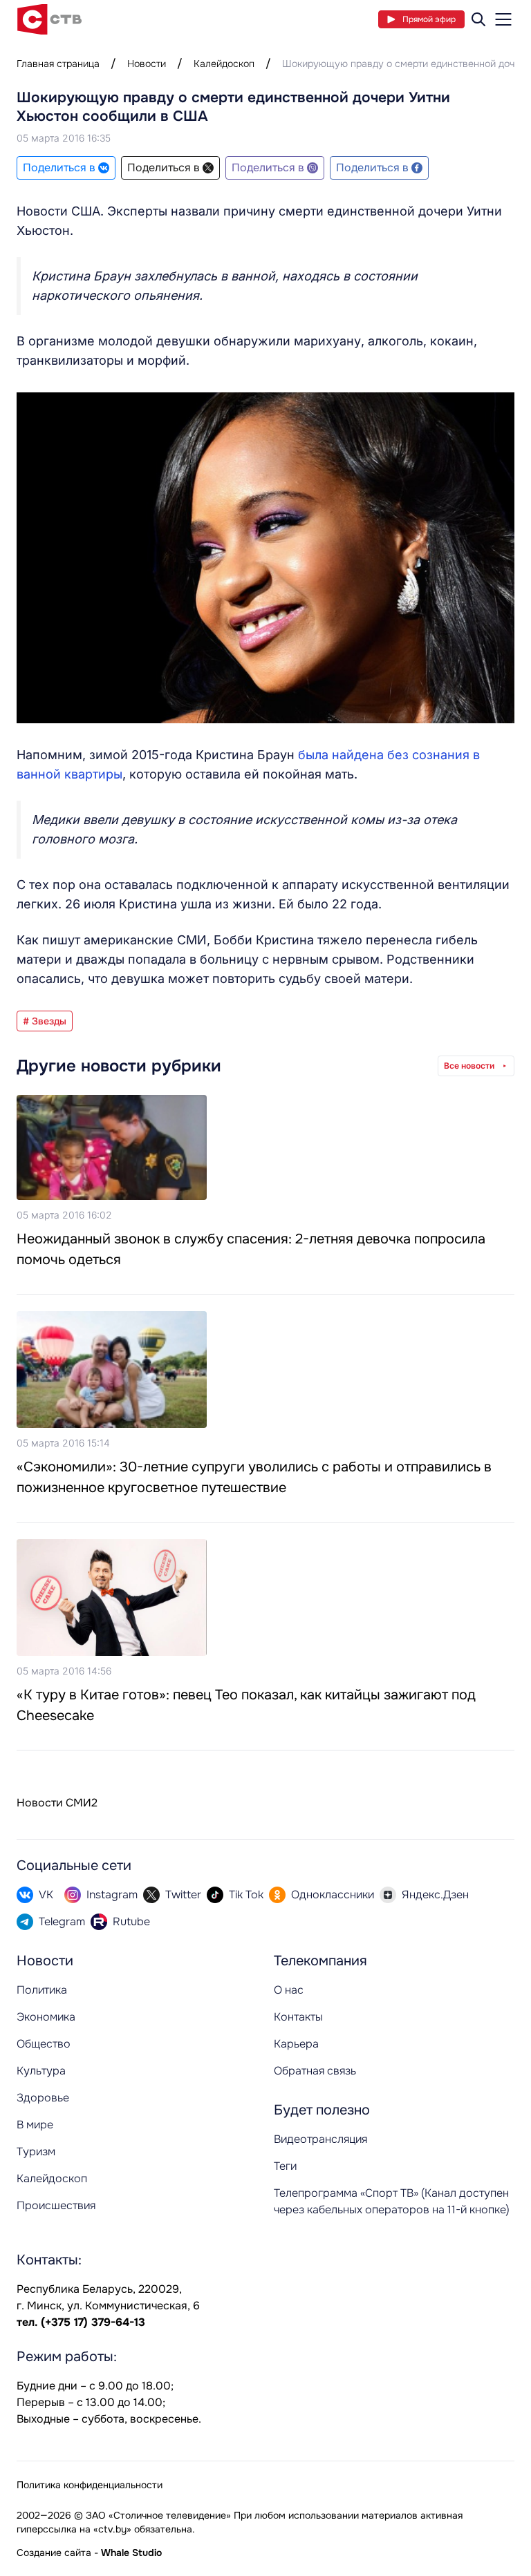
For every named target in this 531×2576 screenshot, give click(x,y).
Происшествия (56, 2205)
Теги (285, 2166)
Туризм (36, 2152)
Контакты (298, 2017)
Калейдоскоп (224, 64)
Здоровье (43, 2098)
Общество (44, 2044)
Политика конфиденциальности (90, 2485)
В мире (35, 2125)
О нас (289, 1990)
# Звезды (45, 1021)
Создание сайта (54, 2553)
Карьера (296, 2044)
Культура (41, 2071)
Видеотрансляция (320, 2139)
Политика (42, 1990)
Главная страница (58, 64)
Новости (147, 64)
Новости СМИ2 (57, 1803)
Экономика (46, 2017)
